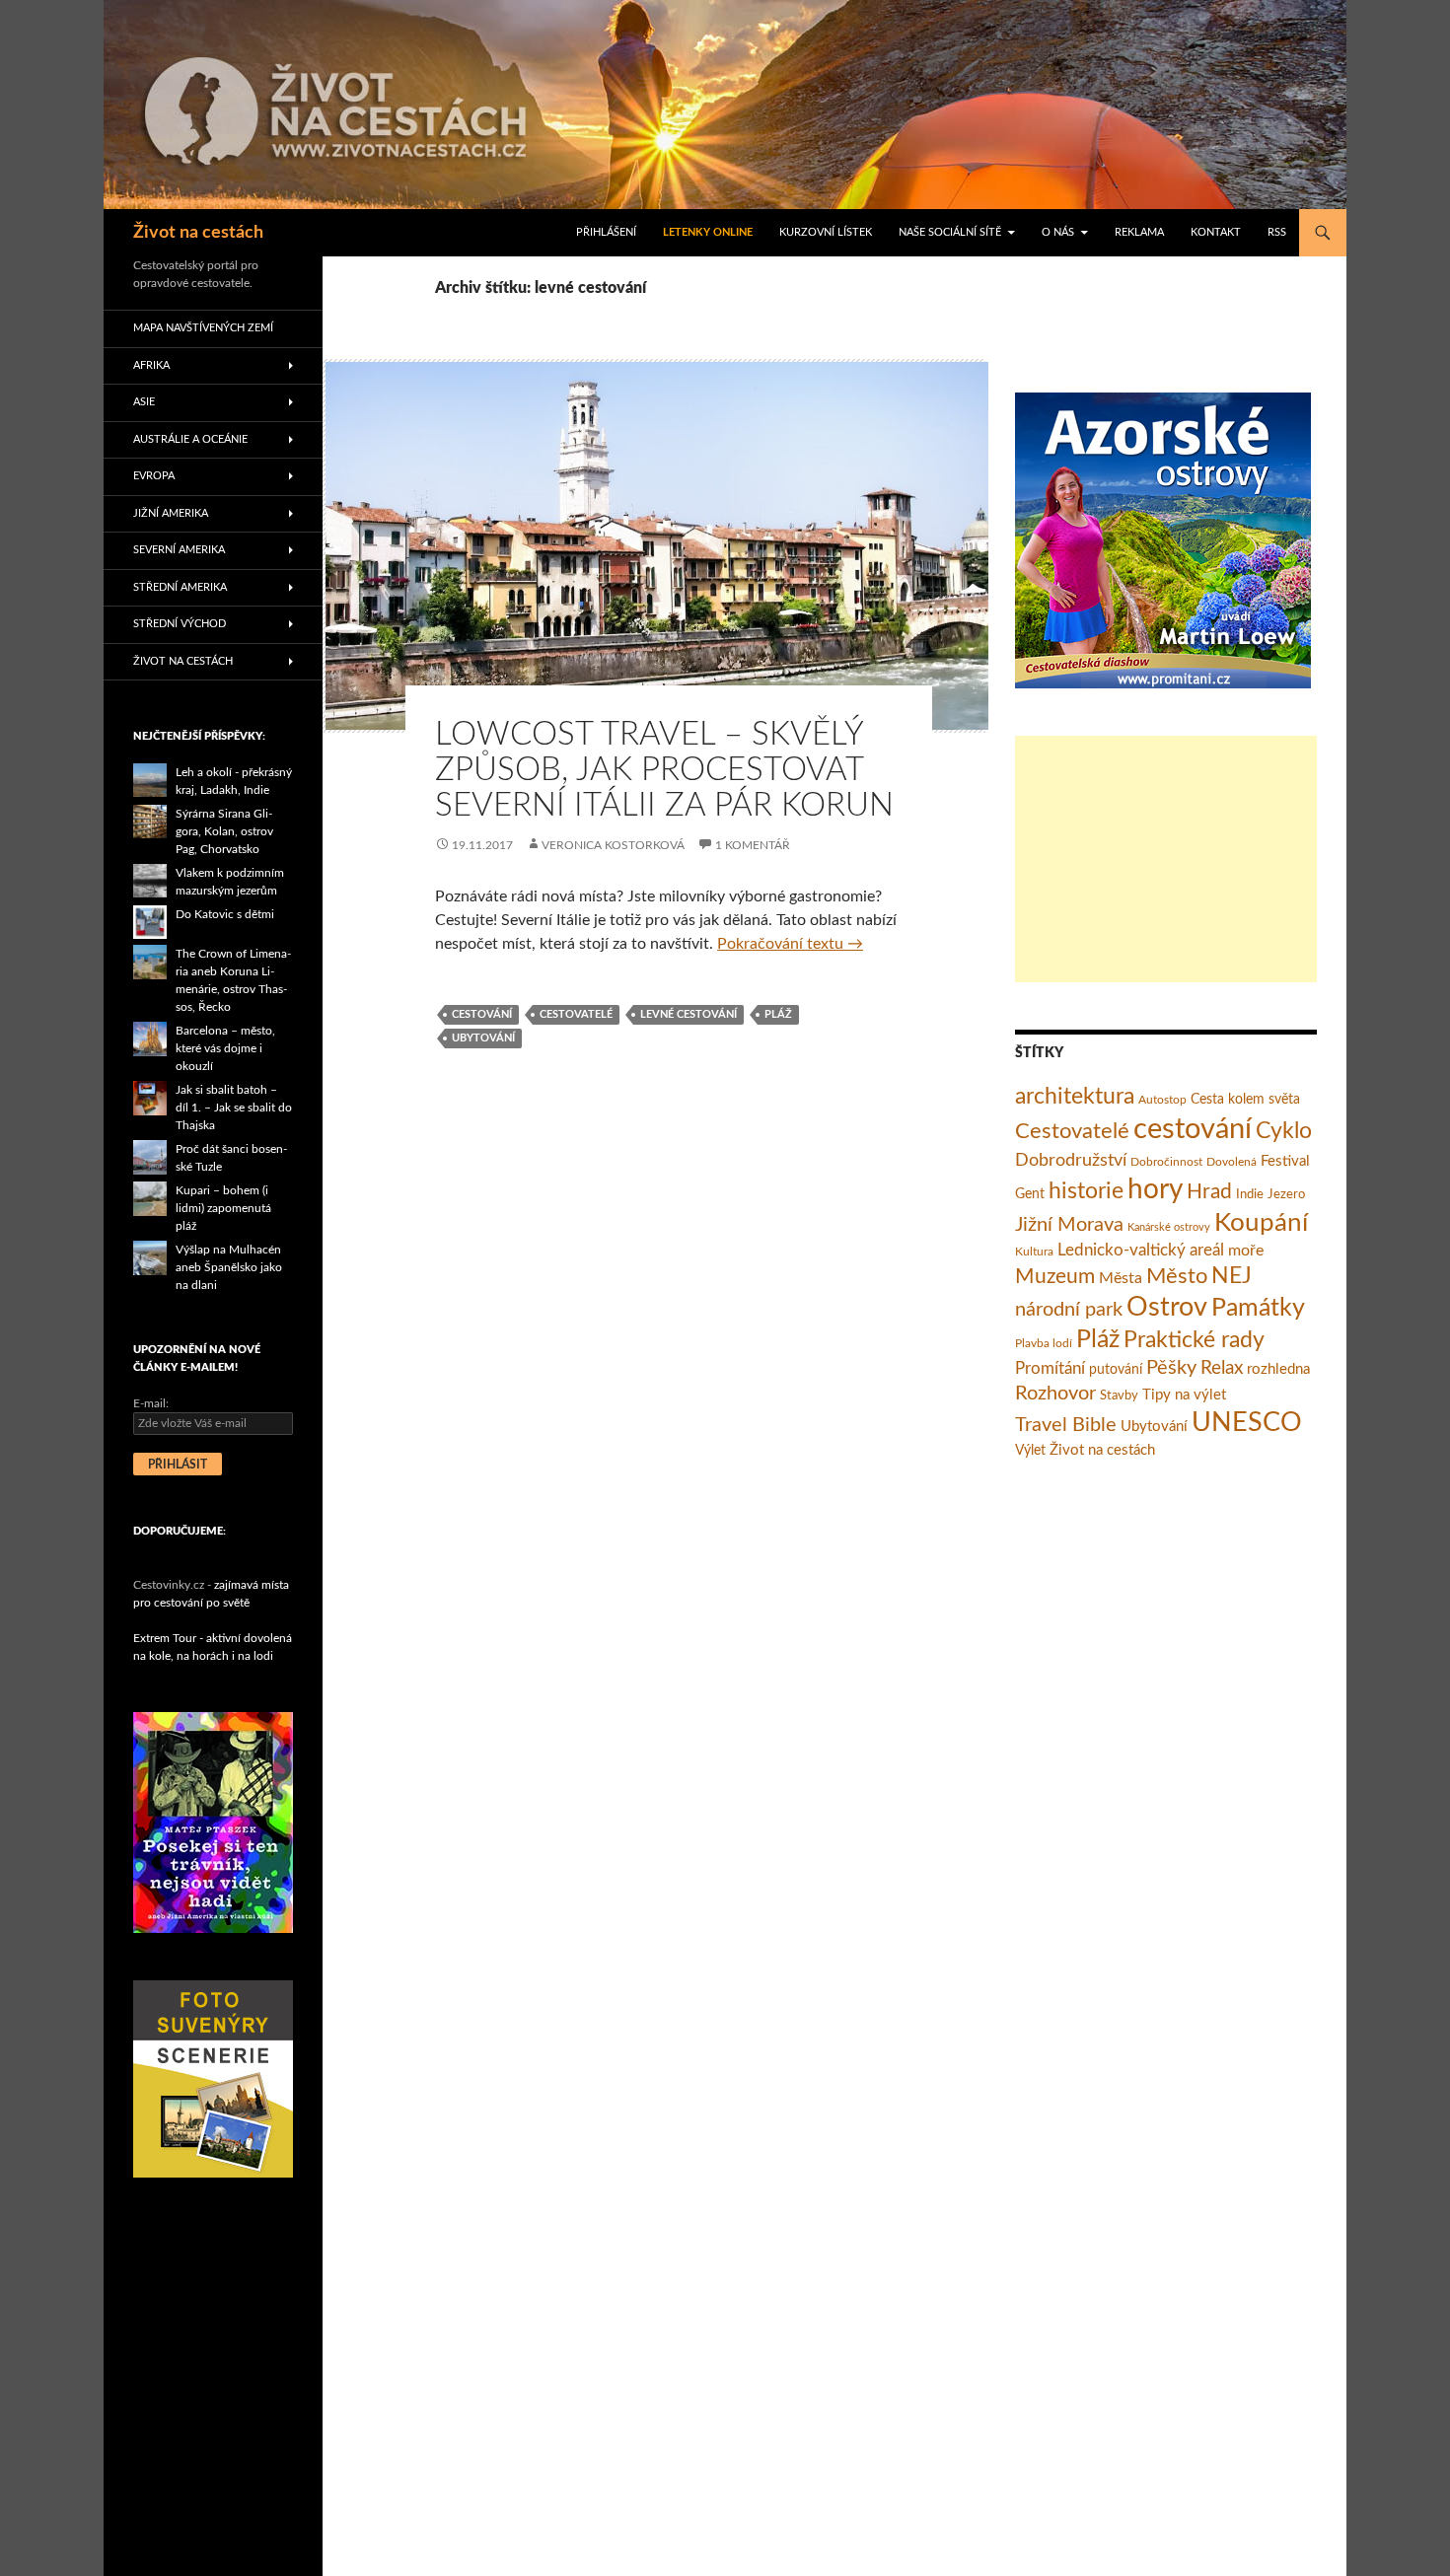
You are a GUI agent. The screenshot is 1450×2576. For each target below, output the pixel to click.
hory (1155, 1190)
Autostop (1162, 1100)
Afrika (151, 365)
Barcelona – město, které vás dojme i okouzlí (225, 1048)
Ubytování (483, 1038)
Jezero (1286, 1195)
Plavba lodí (1044, 1343)
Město (1177, 1276)
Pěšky (1171, 1368)
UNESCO (1247, 1423)
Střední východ (180, 624)
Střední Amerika (180, 587)
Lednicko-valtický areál (1141, 1250)
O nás (1058, 232)
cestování (482, 1014)
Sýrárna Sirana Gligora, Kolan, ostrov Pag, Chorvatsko (224, 831)
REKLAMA (1139, 232)
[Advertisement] (1166, 859)
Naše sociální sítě (950, 232)
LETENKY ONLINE (708, 232)
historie (1086, 1191)
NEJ (1232, 1276)
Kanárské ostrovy (1169, 1227)
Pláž (778, 1014)
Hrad (1209, 1192)
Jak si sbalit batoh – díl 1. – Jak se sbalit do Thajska (234, 1108)
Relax (1222, 1368)
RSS (1277, 232)
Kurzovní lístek (826, 232)
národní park (1069, 1310)
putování (1116, 1370)
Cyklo (1284, 1131)
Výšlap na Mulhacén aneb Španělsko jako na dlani (229, 1267)
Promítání (1050, 1369)
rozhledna (1278, 1369)
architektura (1075, 1097)
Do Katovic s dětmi (225, 914)
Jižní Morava (1069, 1225)
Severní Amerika (179, 550)
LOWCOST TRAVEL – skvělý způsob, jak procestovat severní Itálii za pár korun (664, 770)
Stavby (1119, 1396)
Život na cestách (198, 233)
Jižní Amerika (171, 513)
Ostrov (1167, 1308)
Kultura (1034, 1252)
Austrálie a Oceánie (190, 439)
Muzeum (1055, 1277)
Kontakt (1216, 232)
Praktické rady (1194, 1340)
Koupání (1261, 1223)
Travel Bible (1066, 1425)
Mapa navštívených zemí (203, 328)
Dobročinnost (1166, 1162)
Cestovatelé (576, 1014)
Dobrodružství (1071, 1160)
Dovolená (1232, 1162)
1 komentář (753, 845)
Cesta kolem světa (1245, 1100)
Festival (1285, 1161)
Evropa (154, 476)
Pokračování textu (790, 944)
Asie (144, 402)
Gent (1030, 1194)
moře (1246, 1251)
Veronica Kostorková (613, 845)
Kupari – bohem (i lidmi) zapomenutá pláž (223, 1208)
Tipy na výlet (1184, 1395)
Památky (1258, 1308)
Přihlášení (606, 232)
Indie (1250, 1195)
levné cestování (689, 1014)
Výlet (1030, 1451)
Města (1121, 1278)
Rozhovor (1055, 1394)
